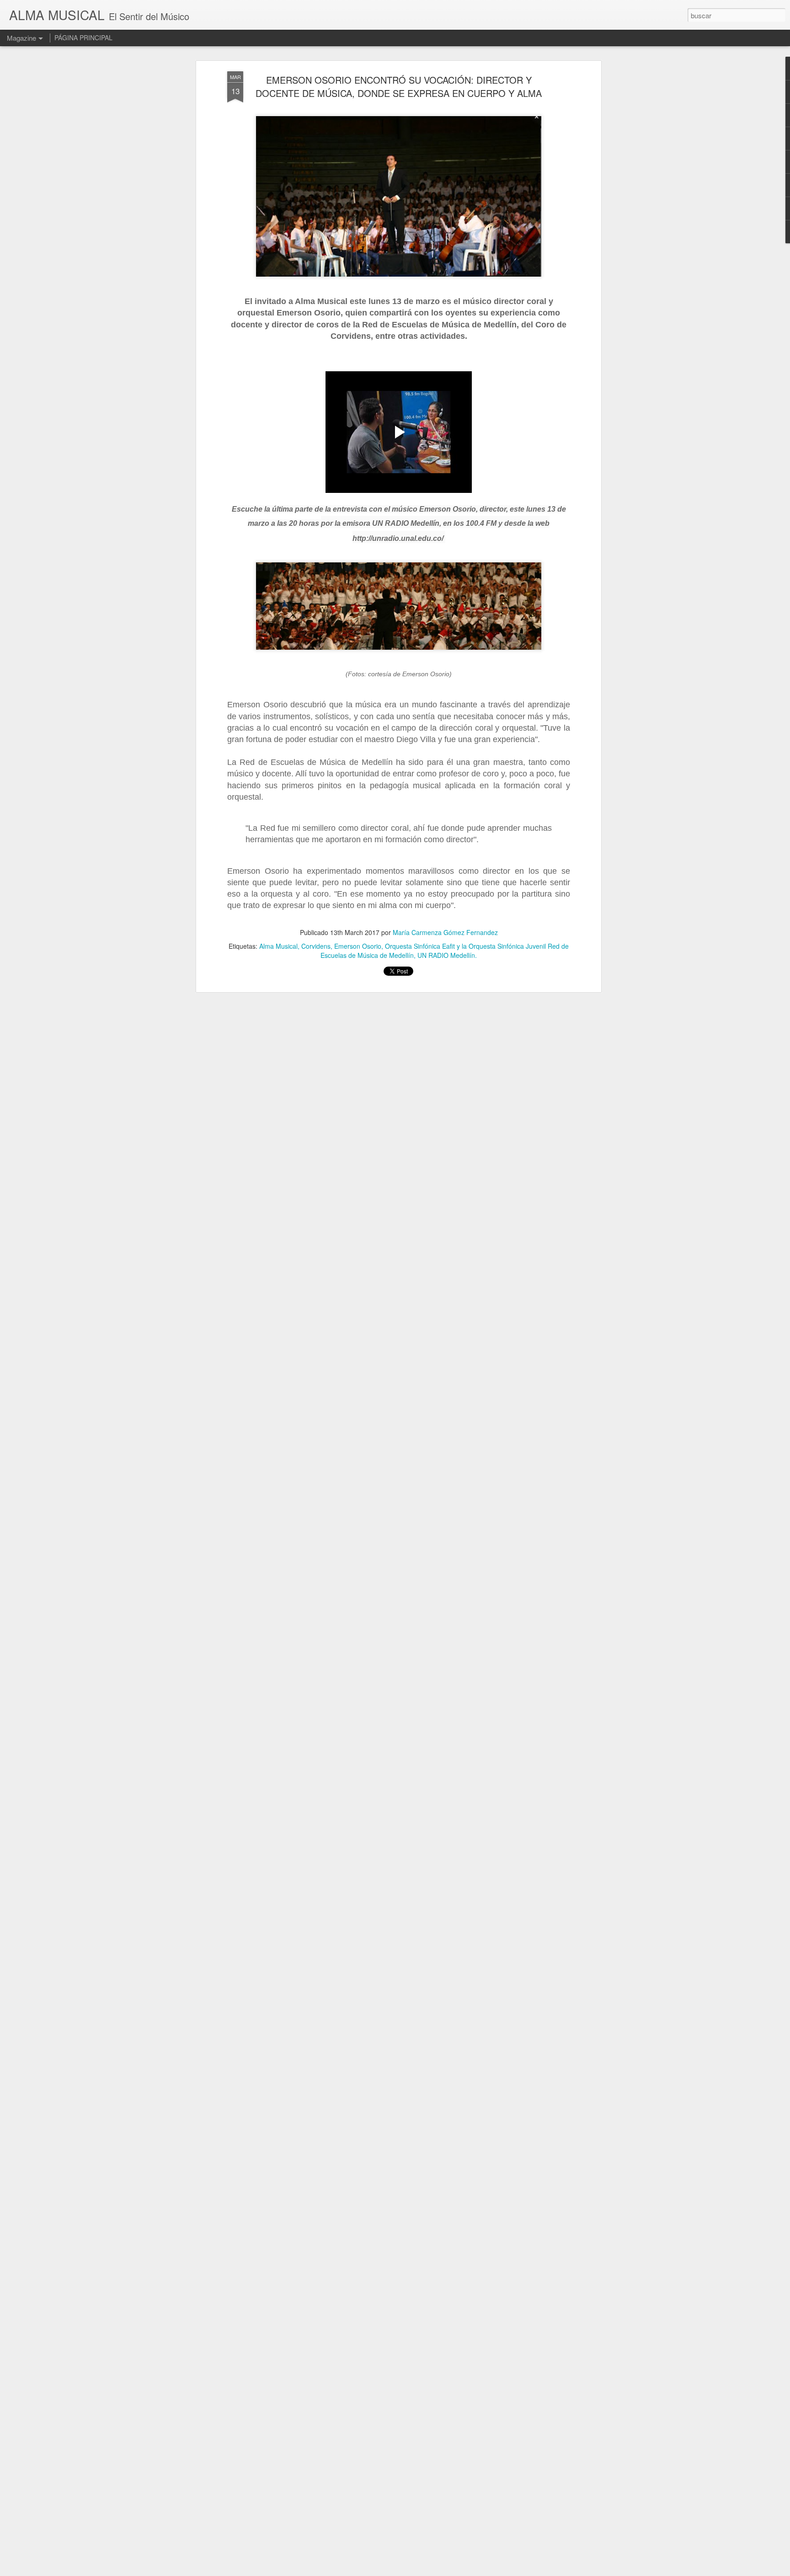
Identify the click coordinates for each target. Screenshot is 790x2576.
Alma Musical (278, 946)
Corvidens (316, 946)
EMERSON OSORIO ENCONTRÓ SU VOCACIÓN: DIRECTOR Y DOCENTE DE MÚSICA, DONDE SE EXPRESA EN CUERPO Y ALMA (399, 86)
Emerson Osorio (358, 946)
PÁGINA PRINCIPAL (83, 37)
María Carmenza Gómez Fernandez (445, 932)
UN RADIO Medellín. (447, 955)
